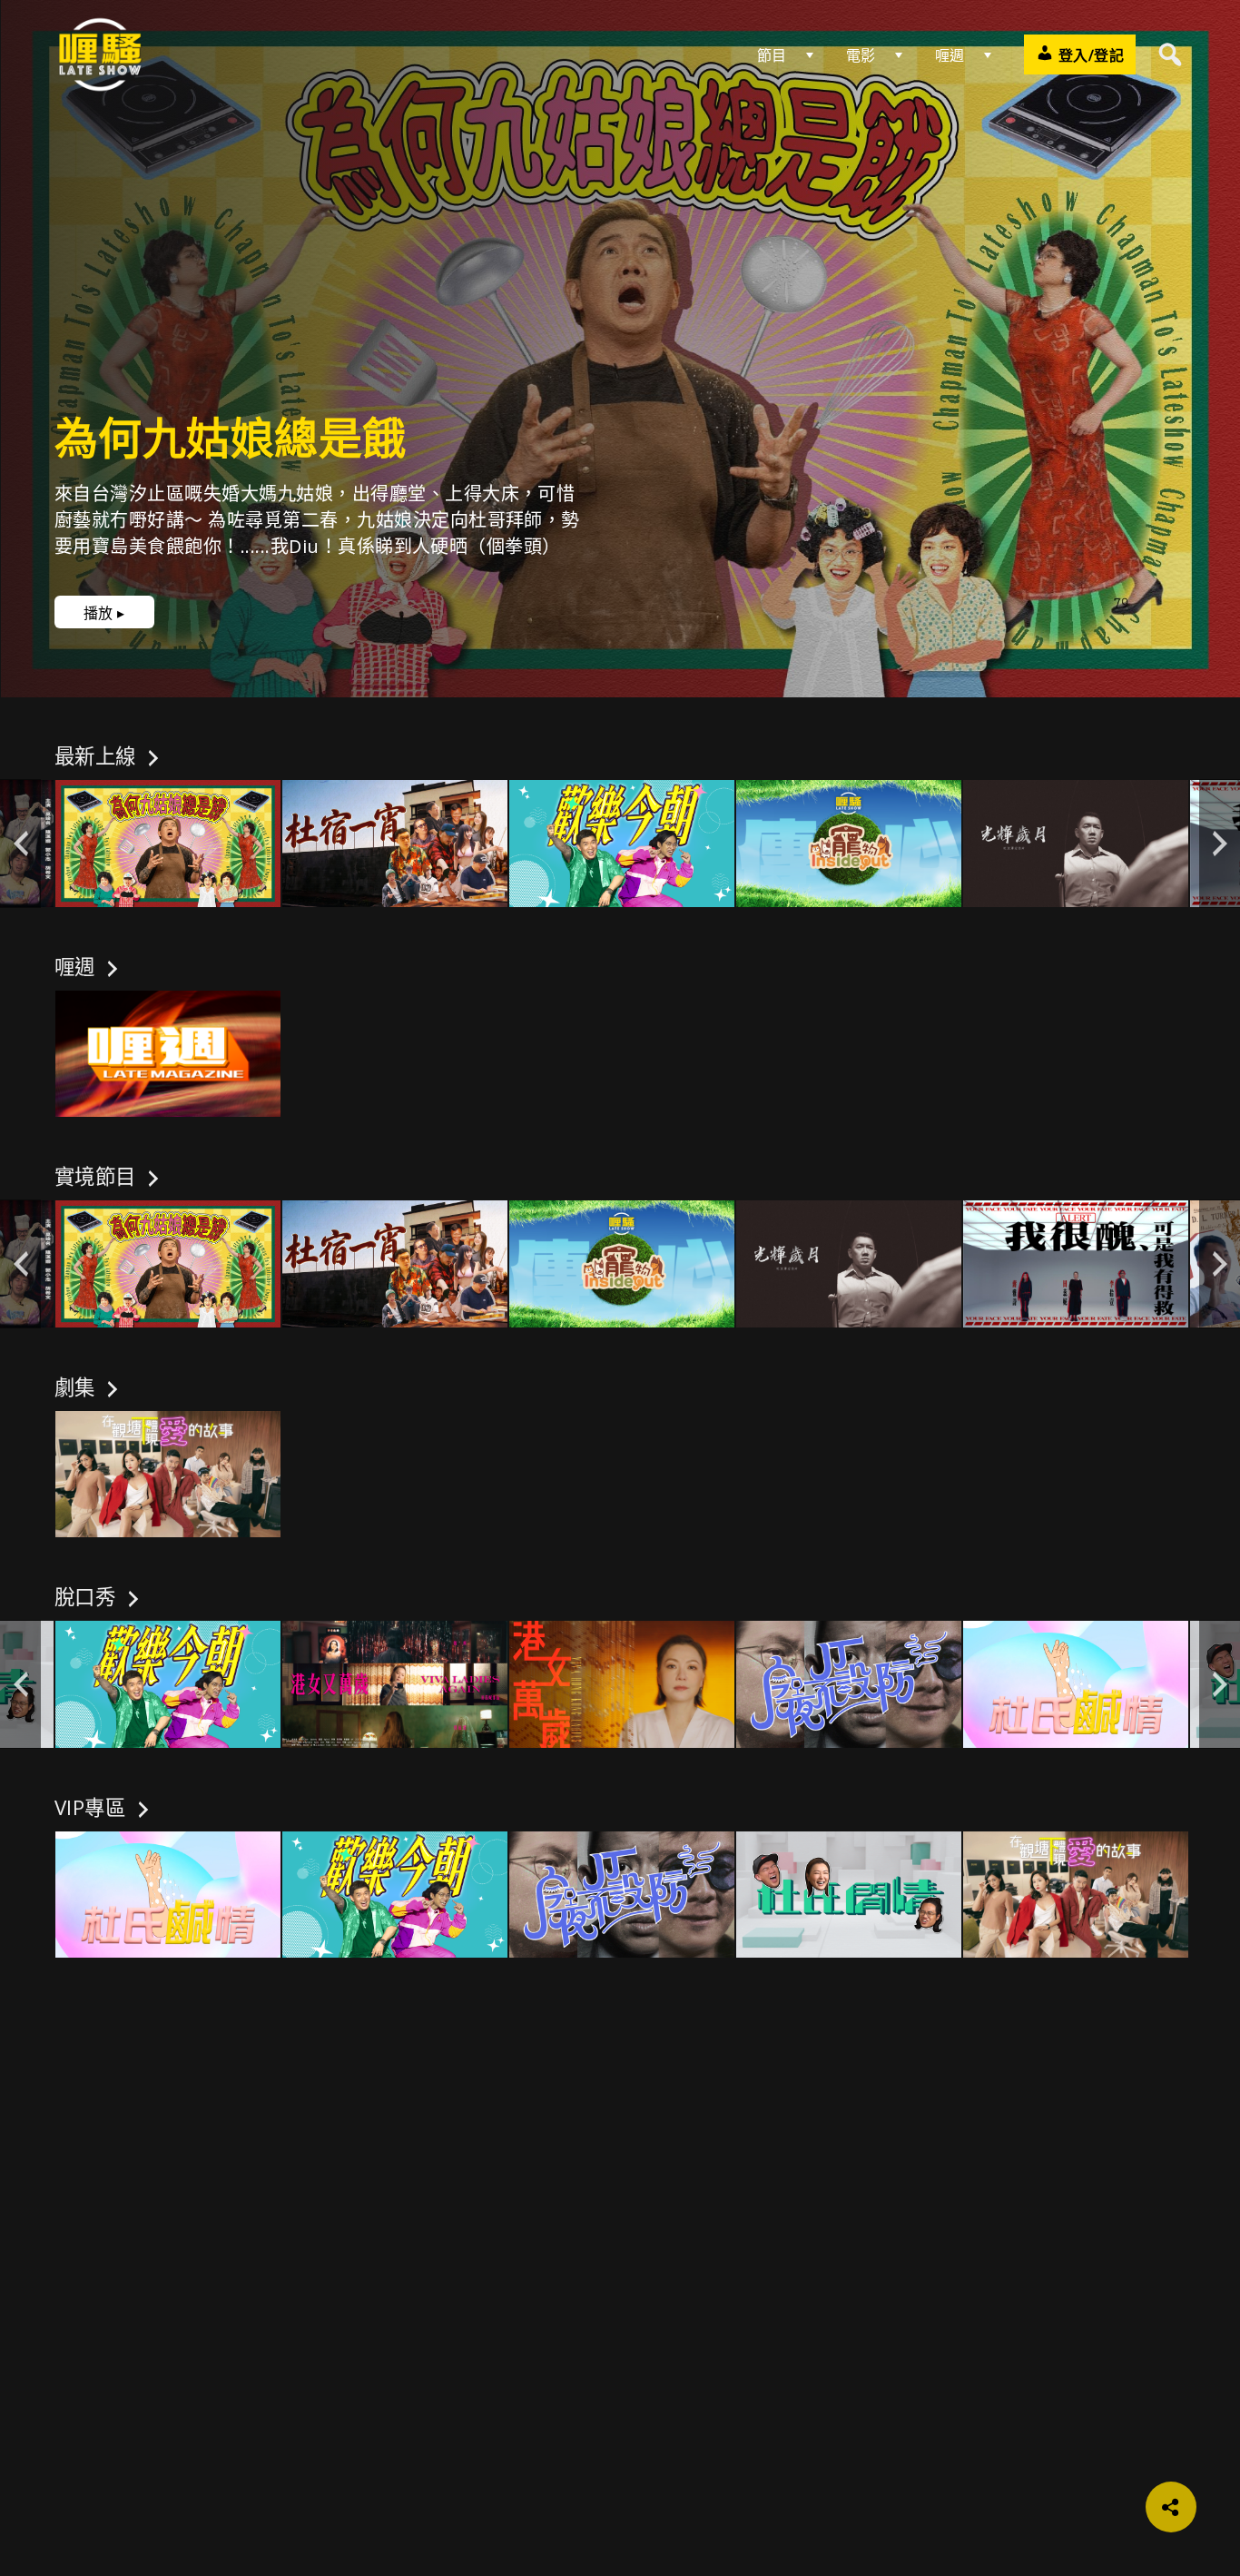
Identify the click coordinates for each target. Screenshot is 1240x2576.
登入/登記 (1089, 55)
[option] (168, 844)
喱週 (950, 55)
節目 (772, 55)
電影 (861, 55)
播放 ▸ (104, 613)
